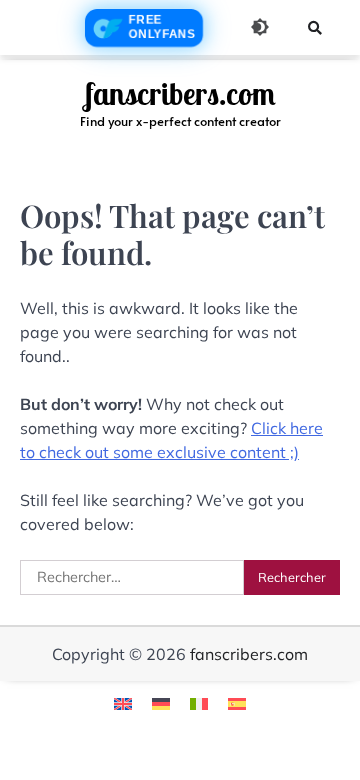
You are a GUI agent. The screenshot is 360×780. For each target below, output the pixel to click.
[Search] (315, 28)
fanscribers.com (180, 93)
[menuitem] (123, 702)
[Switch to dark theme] (260, 27)
